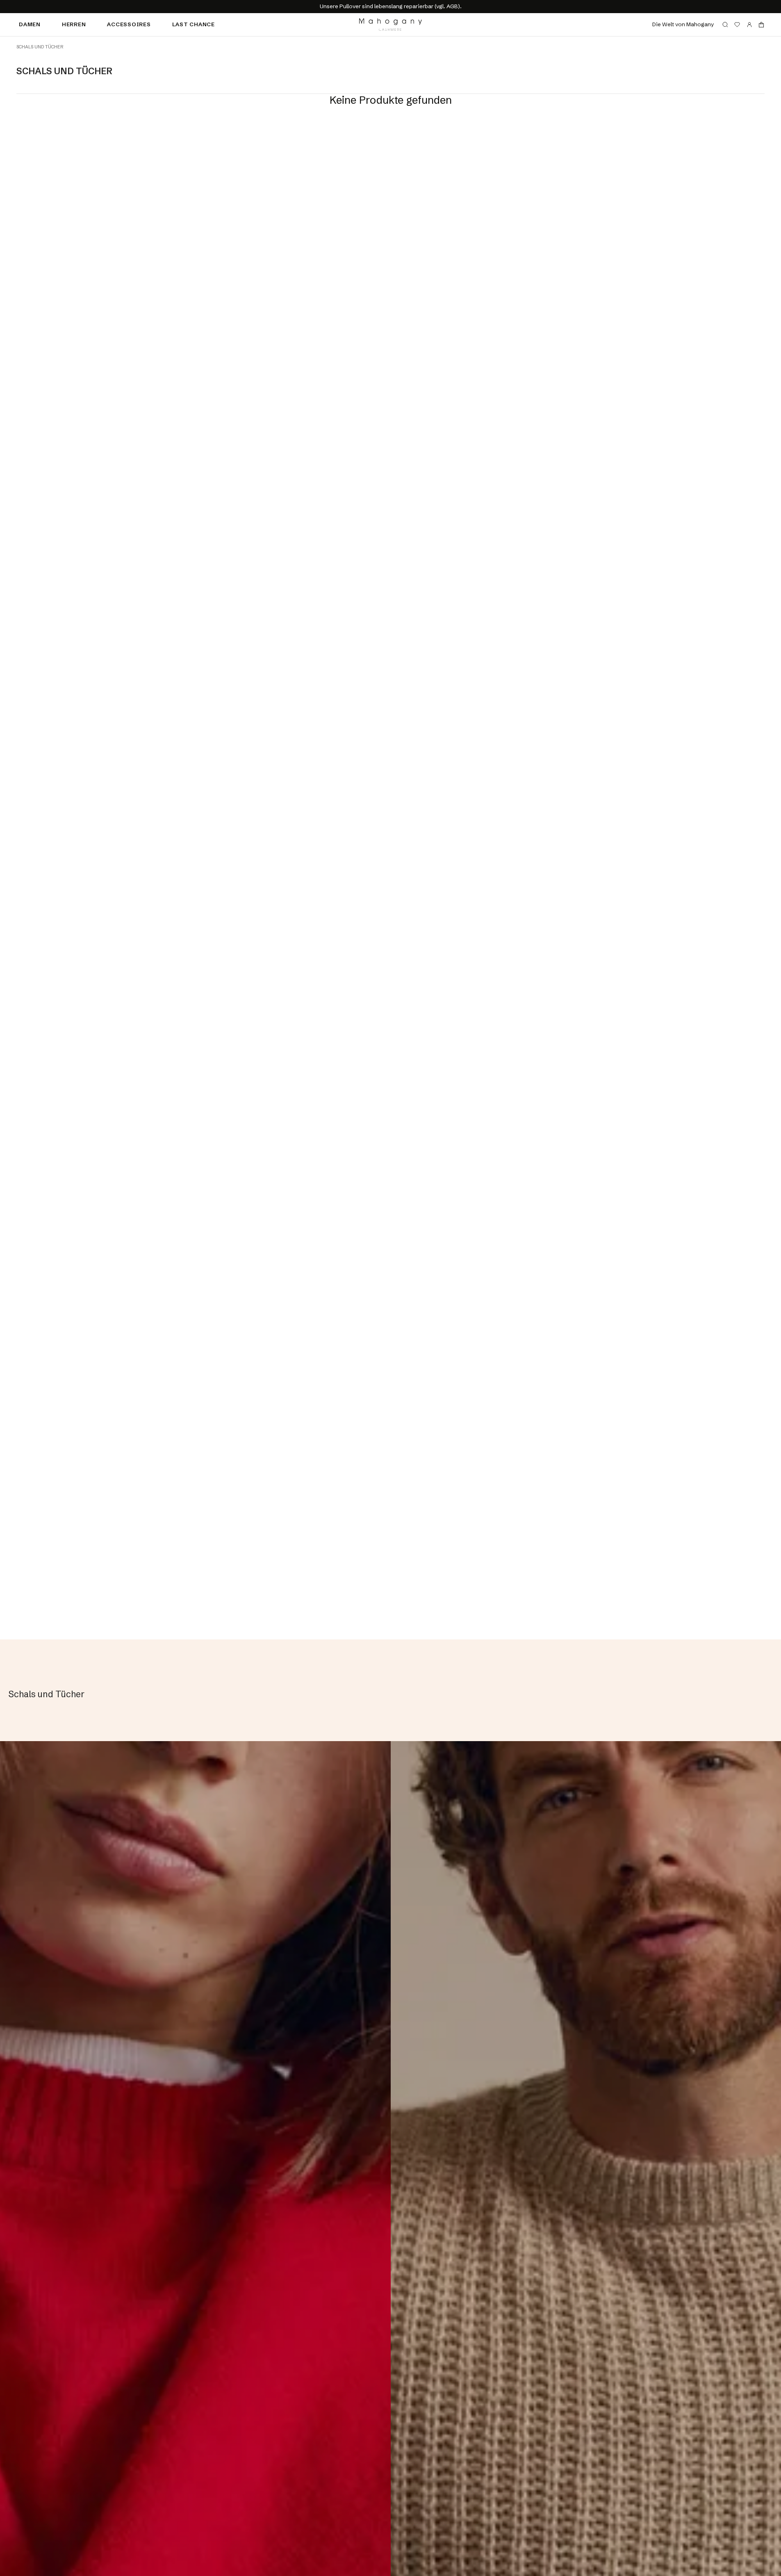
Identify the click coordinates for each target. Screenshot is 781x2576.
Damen (30, 24)
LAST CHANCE (194, 24)
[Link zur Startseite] (390, 25)
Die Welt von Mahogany (683, 24)
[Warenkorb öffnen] (761, 25)
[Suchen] (725, 25)
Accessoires (129, 24)
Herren (74, 24)
